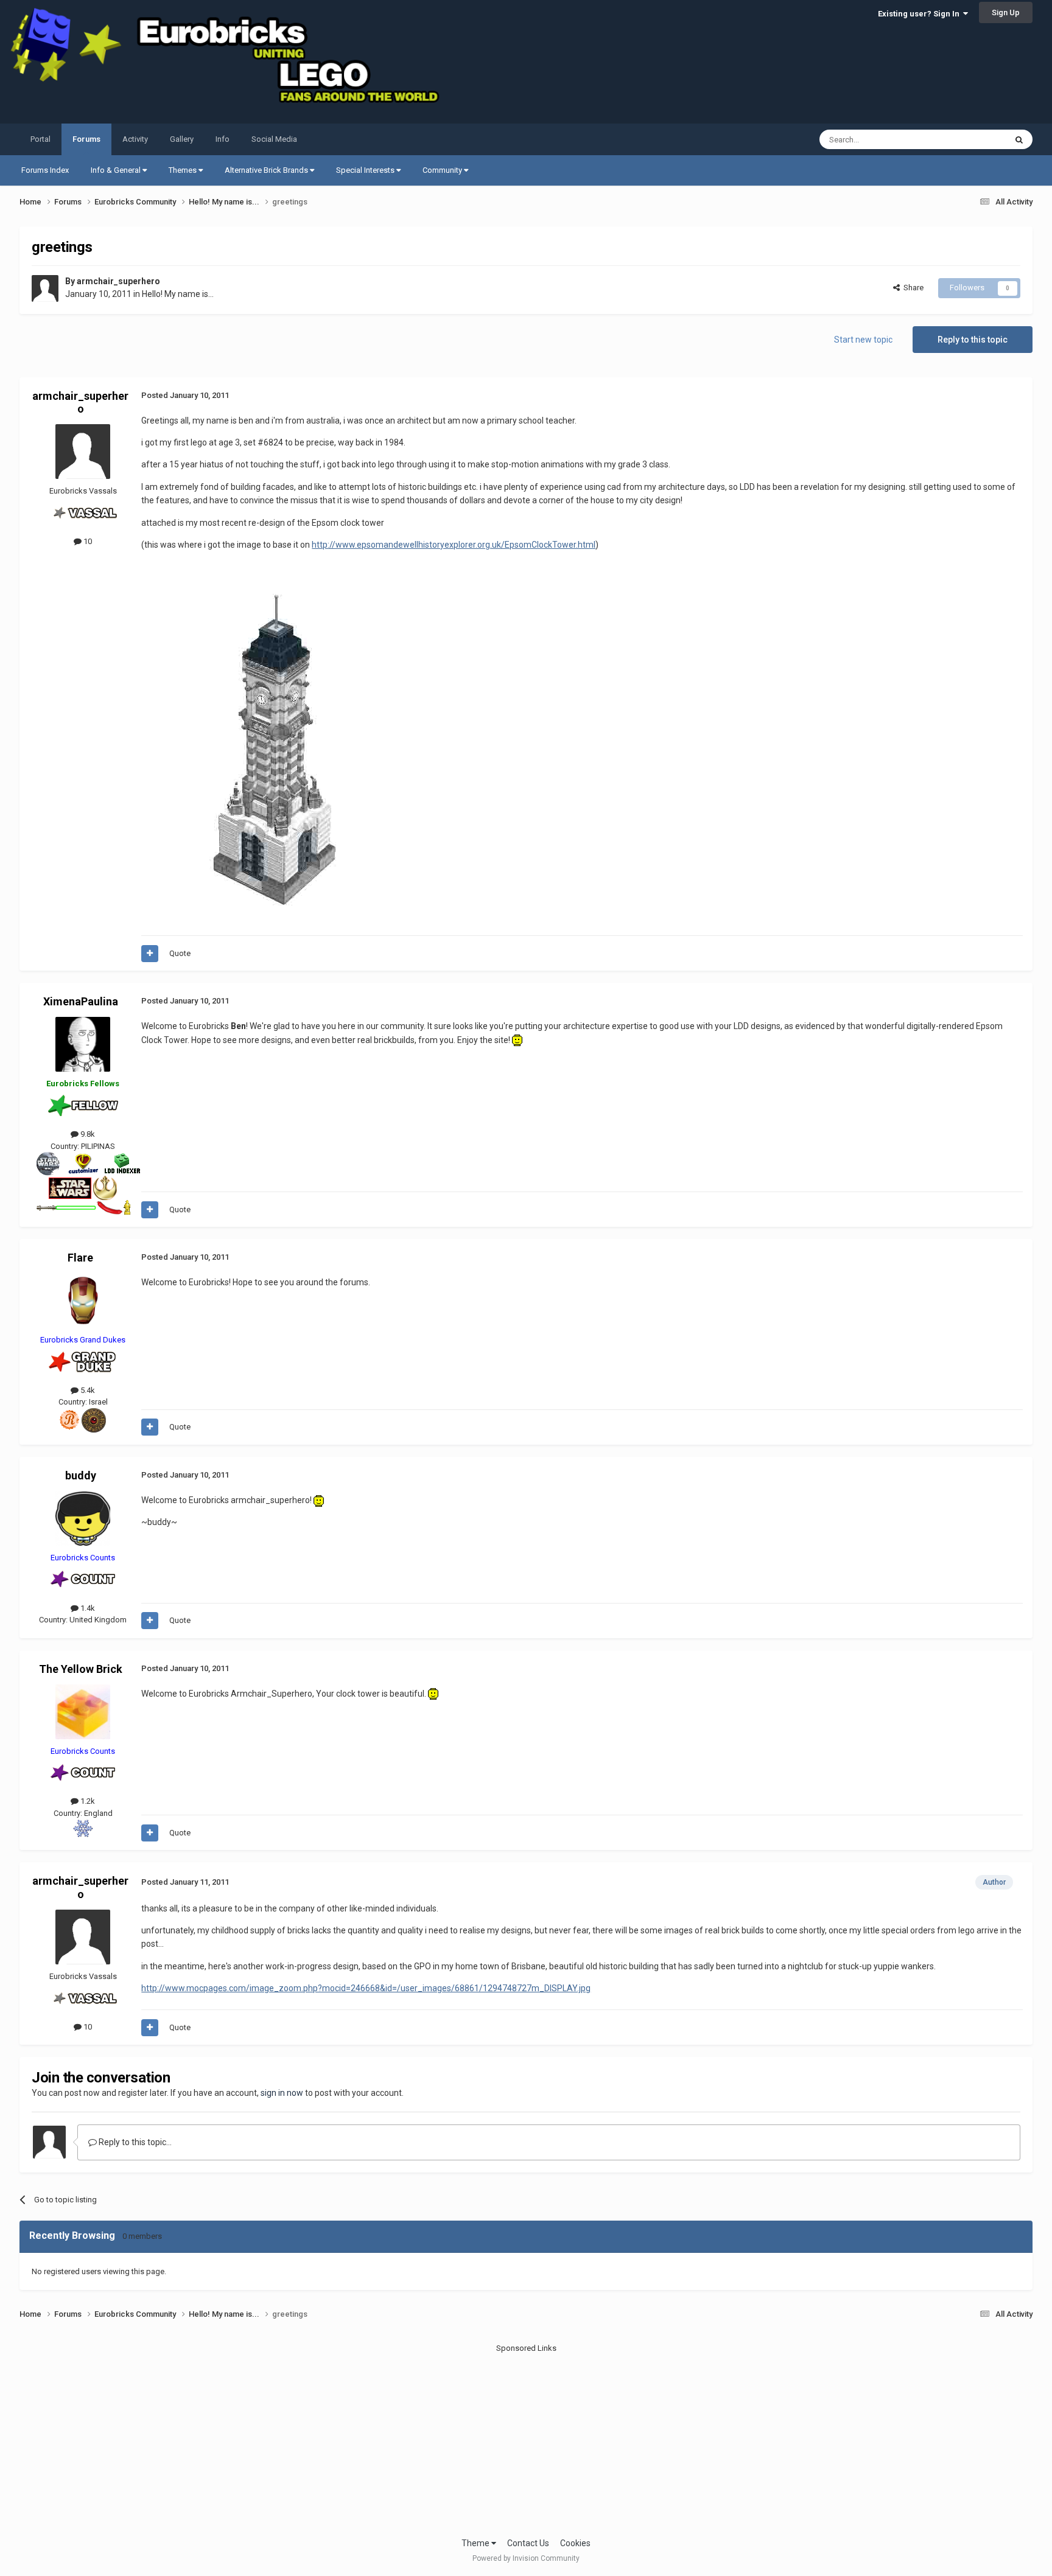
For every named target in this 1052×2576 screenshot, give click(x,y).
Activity (135, 139)
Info (223, 139)
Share (912, 288)
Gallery (182, 139)
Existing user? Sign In (920, 14)
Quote (180, 953)
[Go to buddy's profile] (83, 1518)
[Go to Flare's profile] (83, 1300)
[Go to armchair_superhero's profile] (45, 288)
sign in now (282, 2093)
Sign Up (1006, 12)
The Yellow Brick (81, 1669)
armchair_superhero (118, 281)
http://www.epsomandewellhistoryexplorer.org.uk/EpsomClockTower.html (454, 545)
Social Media (274, 139)
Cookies (575, 2543)
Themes (184, 170)
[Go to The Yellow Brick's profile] (83, 1712)
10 (87, 541)
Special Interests (366, 170)
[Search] (1019, 139)
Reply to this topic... (134, 2142)
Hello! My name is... (178, 294)
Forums (86, 139)
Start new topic (863, 340)
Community (443, 170)
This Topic (972, 139)
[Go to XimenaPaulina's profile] (83, 1044)
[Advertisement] (526, 2440)
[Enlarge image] (517, 1040)
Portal (40, 139)
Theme (476, 2543)
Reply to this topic (973, 340)
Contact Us (528, 2543)
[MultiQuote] (150, 954)
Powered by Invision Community (526, 2558)
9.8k (87, 1134)
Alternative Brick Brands (267, 170)
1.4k (87, 1608)
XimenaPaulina (81, 1001)
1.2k (87, 1801)
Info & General (117, 170)
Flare (80, 1258)
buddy (81, 1475)
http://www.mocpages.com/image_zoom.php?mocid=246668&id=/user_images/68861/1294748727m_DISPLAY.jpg (366, 1988)
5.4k (87, 1390)
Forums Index (45, 170)
